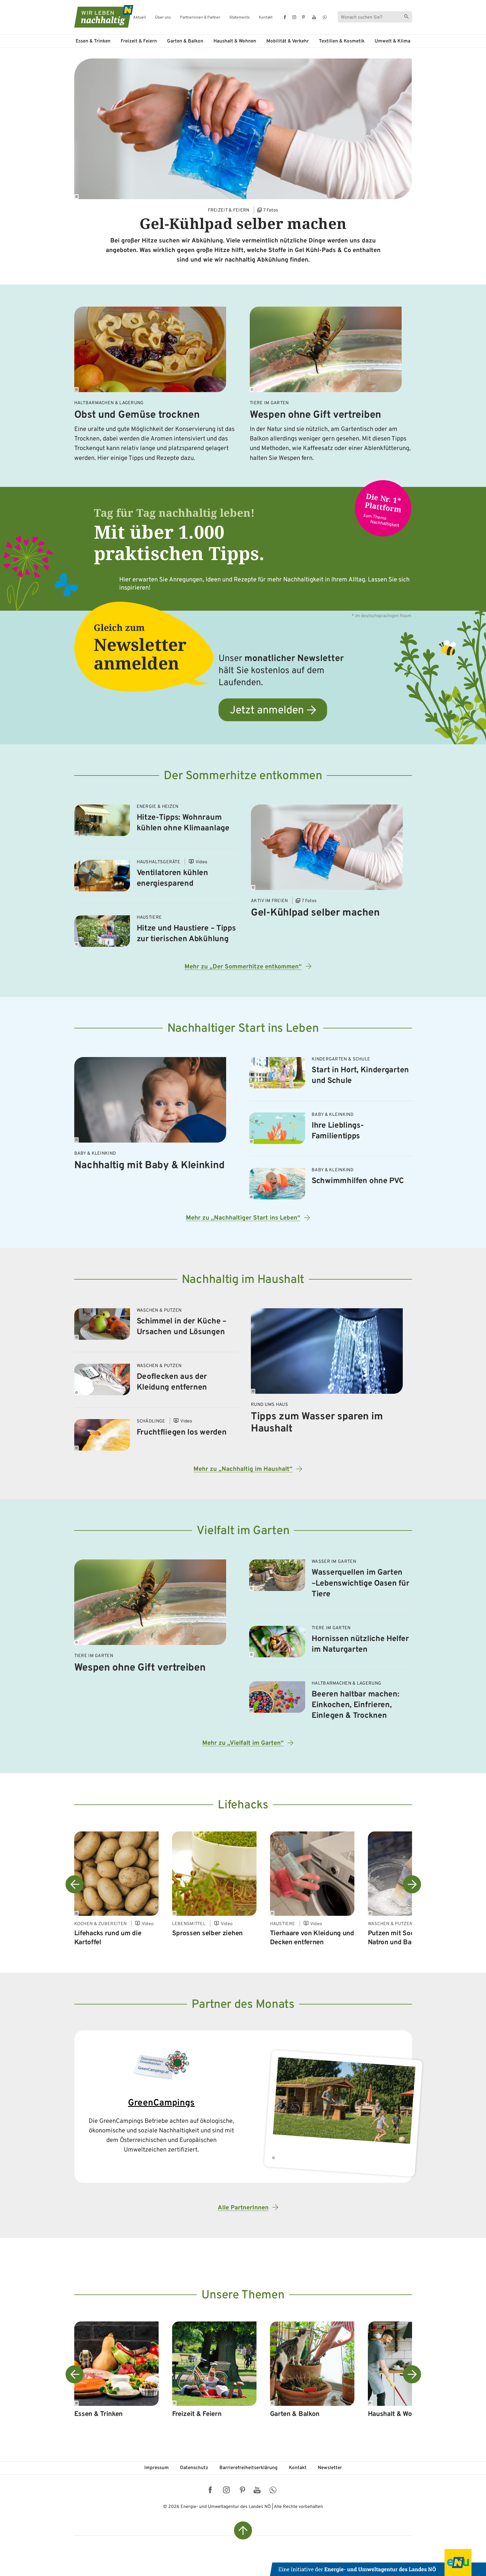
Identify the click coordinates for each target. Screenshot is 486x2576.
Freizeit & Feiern (139, 41)
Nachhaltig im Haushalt (243, 1280)
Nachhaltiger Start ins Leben (243, 1029)
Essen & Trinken (93, 41)
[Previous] (75, 1884)
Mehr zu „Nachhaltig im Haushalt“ (243, 1469)
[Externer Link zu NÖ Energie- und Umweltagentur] (378, 2562)
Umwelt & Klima (392, 41)
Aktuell (139, 18)
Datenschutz (194, 2468)
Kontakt (266, 18)
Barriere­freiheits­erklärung (248, 2468)
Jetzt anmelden (267, 711)
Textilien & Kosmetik (342, 41)
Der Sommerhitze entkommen (243, 776)
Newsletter (330, 2468)
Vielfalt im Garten (243, 1531)
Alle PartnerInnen (243, 2208)
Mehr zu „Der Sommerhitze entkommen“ (243, 967)
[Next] (412, 1884)
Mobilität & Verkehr (288, 41)
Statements (239, 18)
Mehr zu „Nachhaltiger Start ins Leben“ (243, 1218)
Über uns (163, 18)
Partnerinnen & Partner (200, 18)
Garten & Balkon (185, 41)
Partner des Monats (243, 2005)
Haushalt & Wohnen (235, 41)
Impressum (157, 2468)
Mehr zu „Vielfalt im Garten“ (243, 1743)
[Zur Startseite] (99, 16)
